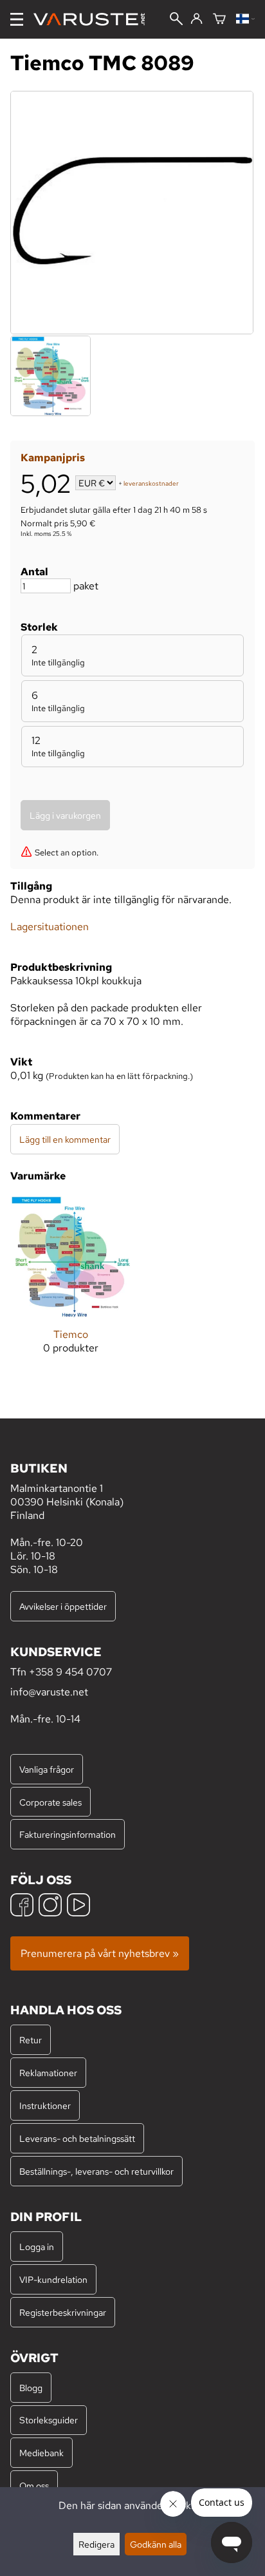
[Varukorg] (219, 20)
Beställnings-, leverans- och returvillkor (96, 2171)
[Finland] (245, 20)
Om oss (34, 2485)
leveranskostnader (151, 484)
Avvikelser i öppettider (63, 1606)
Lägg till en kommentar (65, 1139)
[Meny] (17, 19)
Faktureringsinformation (68, 1834)
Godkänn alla (156, 2544)
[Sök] (176, 20)
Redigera (96, 2544)
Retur (31, 2040)
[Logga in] (196, 19)
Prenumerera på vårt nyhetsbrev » (100, 1953)
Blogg (31, 2388)
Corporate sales (50, 1802)
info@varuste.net (49, 1692)
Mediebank (41, 2453)
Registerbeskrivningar (63, 2312)
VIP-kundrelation (53, 2279)
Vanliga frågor (47, 1769)
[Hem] (94, 19)
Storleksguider (49, 2420)
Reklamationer (48, 2073)
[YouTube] (78, 1906)
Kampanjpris (53, 458)
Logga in (37, 2247)
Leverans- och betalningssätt (77, 2138)
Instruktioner (45, 2105)
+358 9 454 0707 (70, 1672)
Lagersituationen (50, 927)
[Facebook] (22, 1906)
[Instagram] (50, 1906)
